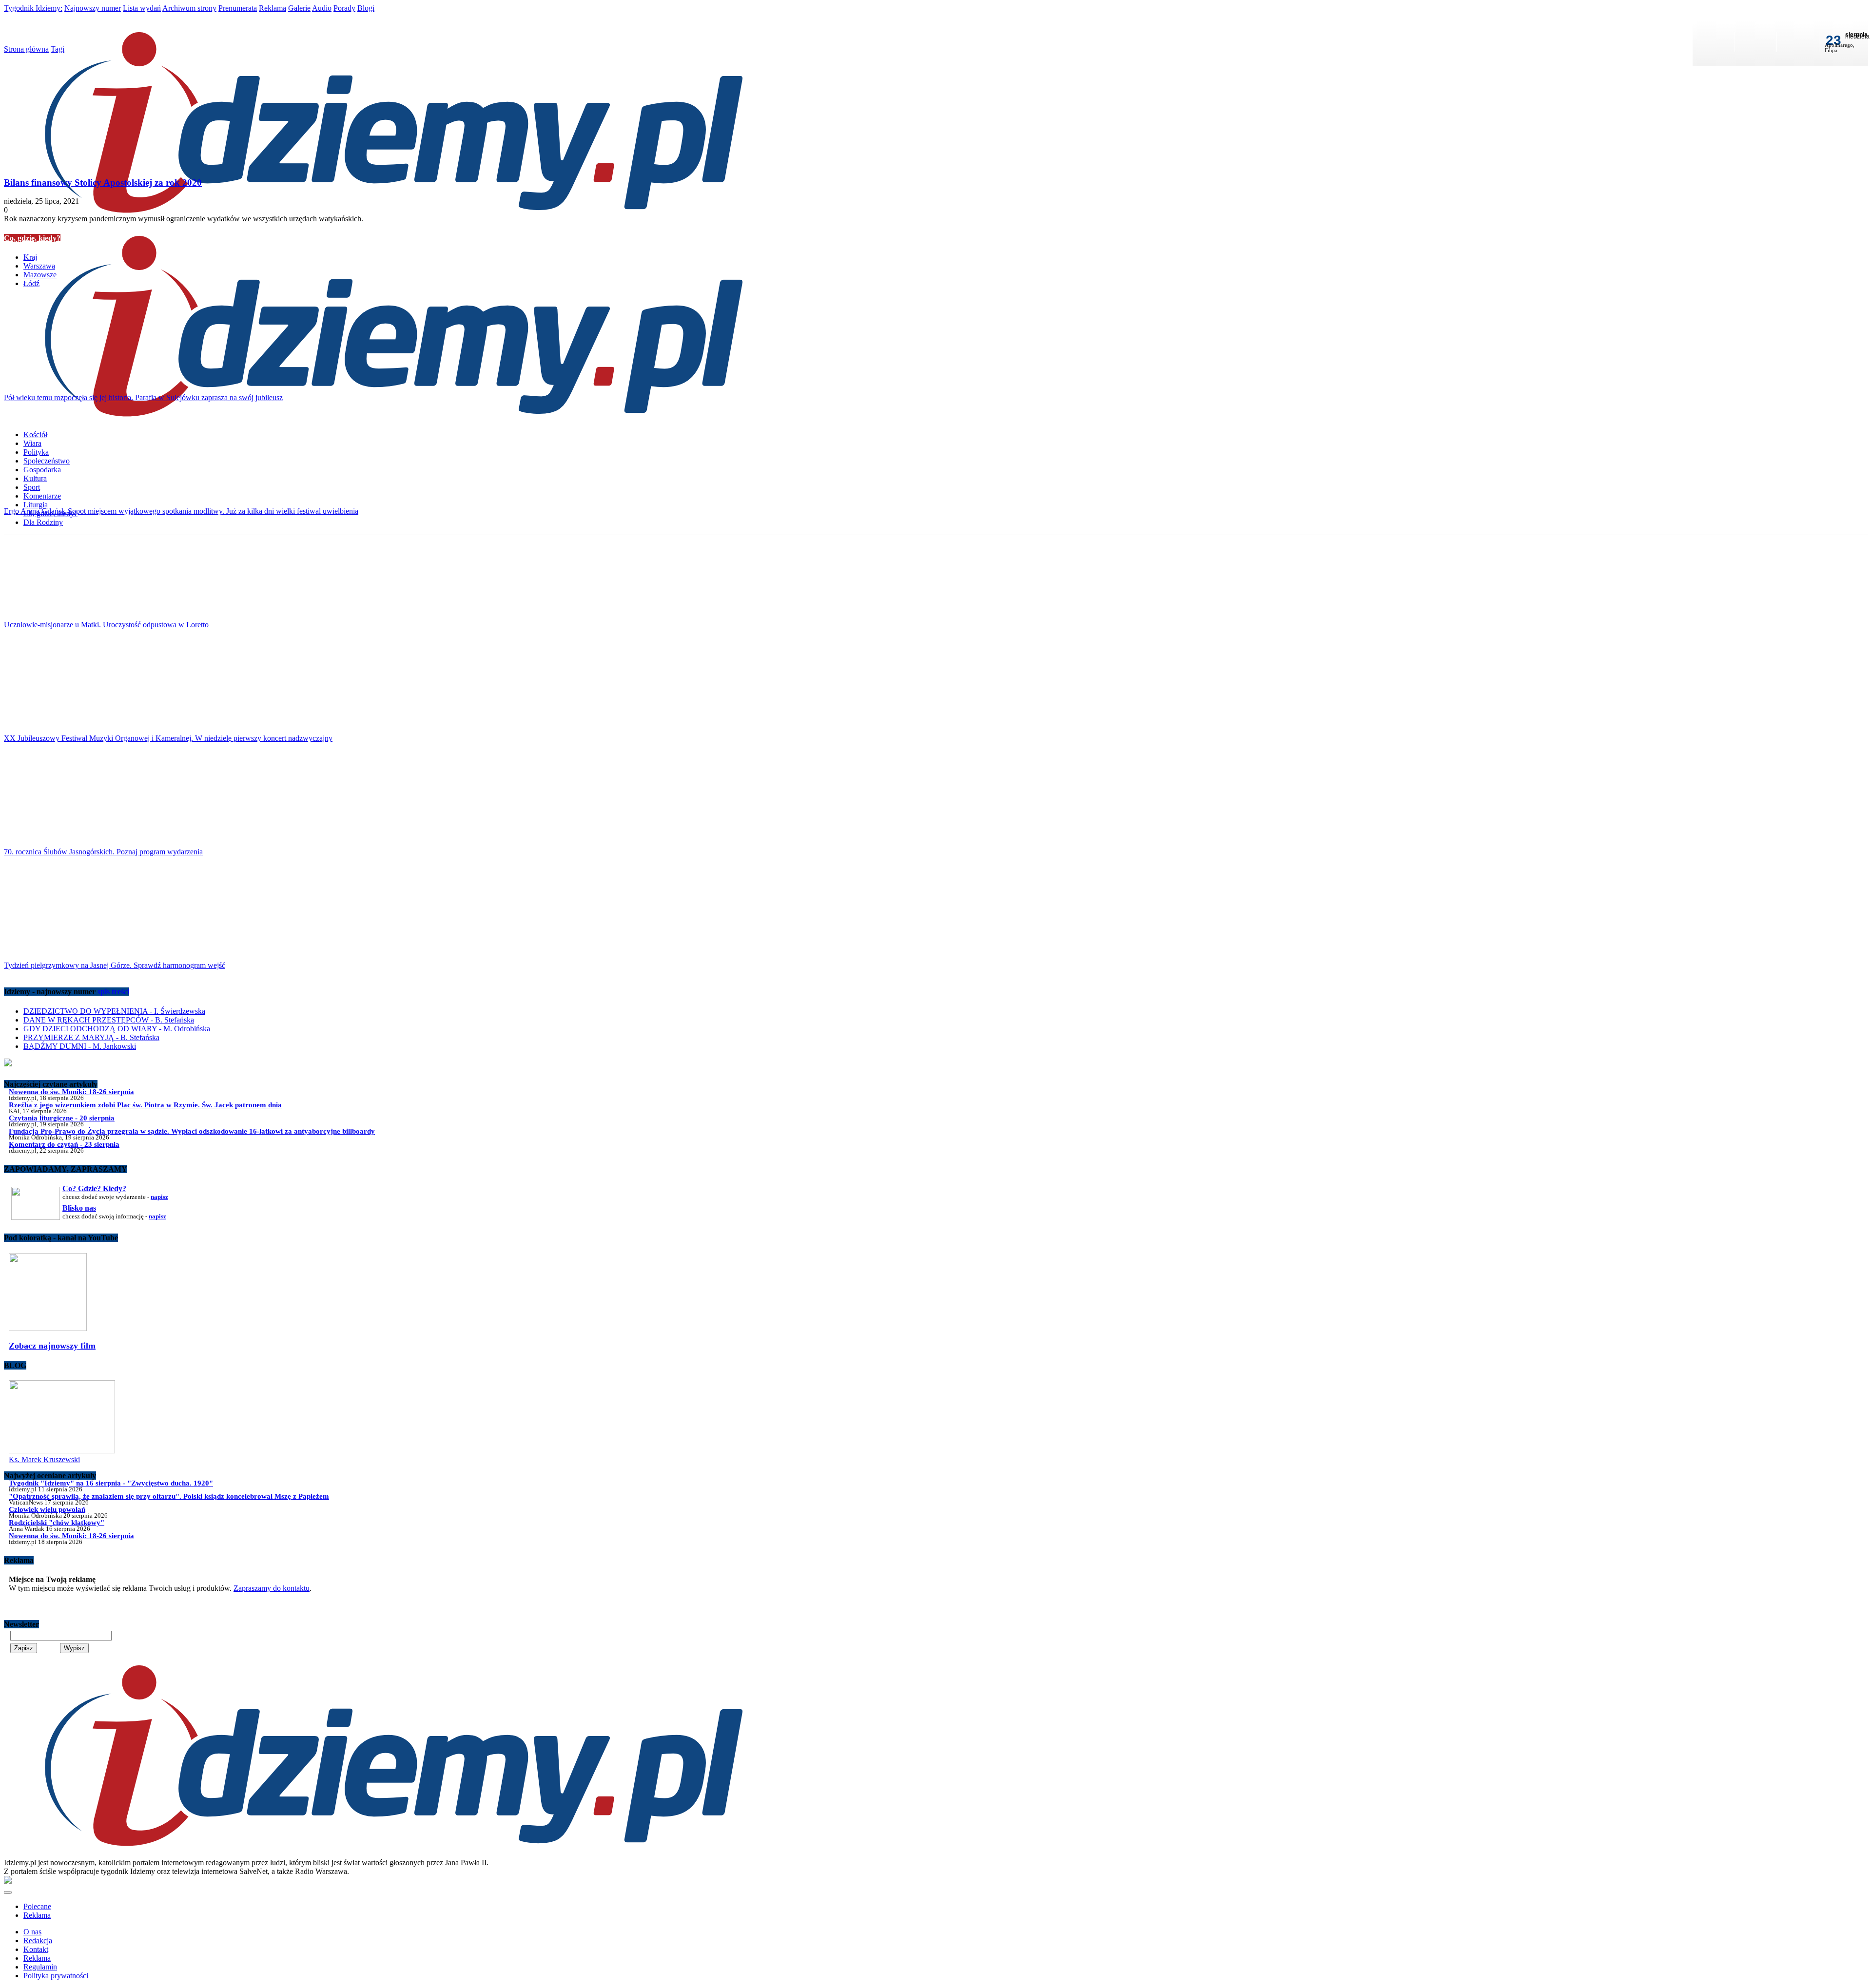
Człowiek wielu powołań (47, 1509)
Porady (344, 8)
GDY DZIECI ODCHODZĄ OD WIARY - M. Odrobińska (117, 1029)
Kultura (35, 478)
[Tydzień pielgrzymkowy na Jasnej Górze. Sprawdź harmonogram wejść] (936, 912)
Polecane (37, 1906)
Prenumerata (238, 8)
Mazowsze (40, 275)
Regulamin (40, 1967)
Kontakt (36, 1949)
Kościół (35, 434)
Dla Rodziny (43, 522)
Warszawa (39, 266)
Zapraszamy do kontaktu (272, 1588)
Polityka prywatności (56, 1976)
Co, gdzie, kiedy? (32, 238)
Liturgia (36, 505)
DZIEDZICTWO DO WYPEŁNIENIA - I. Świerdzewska (114, 1011)
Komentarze (42, 496)
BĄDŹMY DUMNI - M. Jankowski (80, 1046)
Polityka (36, 452)
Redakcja (38, 1940)
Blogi (366, 8)
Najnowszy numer (93, 8)
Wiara (32, 443)
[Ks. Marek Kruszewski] (62, 1451)
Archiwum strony (189, 8)
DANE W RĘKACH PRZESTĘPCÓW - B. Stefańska (109, 1020)
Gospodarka (42, 470)
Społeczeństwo (47, 461)
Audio (322, 8)
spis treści (113, 992)
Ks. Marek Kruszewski (44, 1459)
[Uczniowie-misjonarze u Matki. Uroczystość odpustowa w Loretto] (936, 572)
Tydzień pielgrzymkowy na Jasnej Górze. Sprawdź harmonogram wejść (115, 965)
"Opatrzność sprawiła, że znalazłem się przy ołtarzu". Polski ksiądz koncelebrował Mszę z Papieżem (169, 1496)
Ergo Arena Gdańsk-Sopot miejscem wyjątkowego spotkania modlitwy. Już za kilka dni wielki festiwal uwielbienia (181, 511)
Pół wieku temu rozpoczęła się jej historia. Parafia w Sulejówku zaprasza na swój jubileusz (143, 397)
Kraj (30, 257)
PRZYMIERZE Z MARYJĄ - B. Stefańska (91, 1037)
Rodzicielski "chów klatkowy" (57, 1522)
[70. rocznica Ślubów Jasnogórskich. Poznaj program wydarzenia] (936, 799)
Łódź (31, 283)
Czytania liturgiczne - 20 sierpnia (62, 1118)
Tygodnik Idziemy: (33, 8)
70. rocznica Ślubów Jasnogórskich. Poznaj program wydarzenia (103, 852)
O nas (32, 1932)
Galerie (299, 8)
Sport (32, 487)
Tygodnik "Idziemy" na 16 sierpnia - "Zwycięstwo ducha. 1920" (111, 1483)
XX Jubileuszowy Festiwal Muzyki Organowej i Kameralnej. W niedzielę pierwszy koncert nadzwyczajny (168, 738)
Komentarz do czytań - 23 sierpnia (64, 1144)
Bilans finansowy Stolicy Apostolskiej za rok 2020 (103, 183)
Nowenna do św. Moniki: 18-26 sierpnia (71, 1091)
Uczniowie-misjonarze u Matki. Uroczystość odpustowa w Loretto (106, 625)
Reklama (273, 8)
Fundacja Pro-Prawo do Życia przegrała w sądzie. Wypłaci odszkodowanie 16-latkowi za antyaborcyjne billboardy (192, 1131)
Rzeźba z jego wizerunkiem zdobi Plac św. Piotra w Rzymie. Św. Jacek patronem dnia (145, 1105)
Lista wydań (142, 8)
